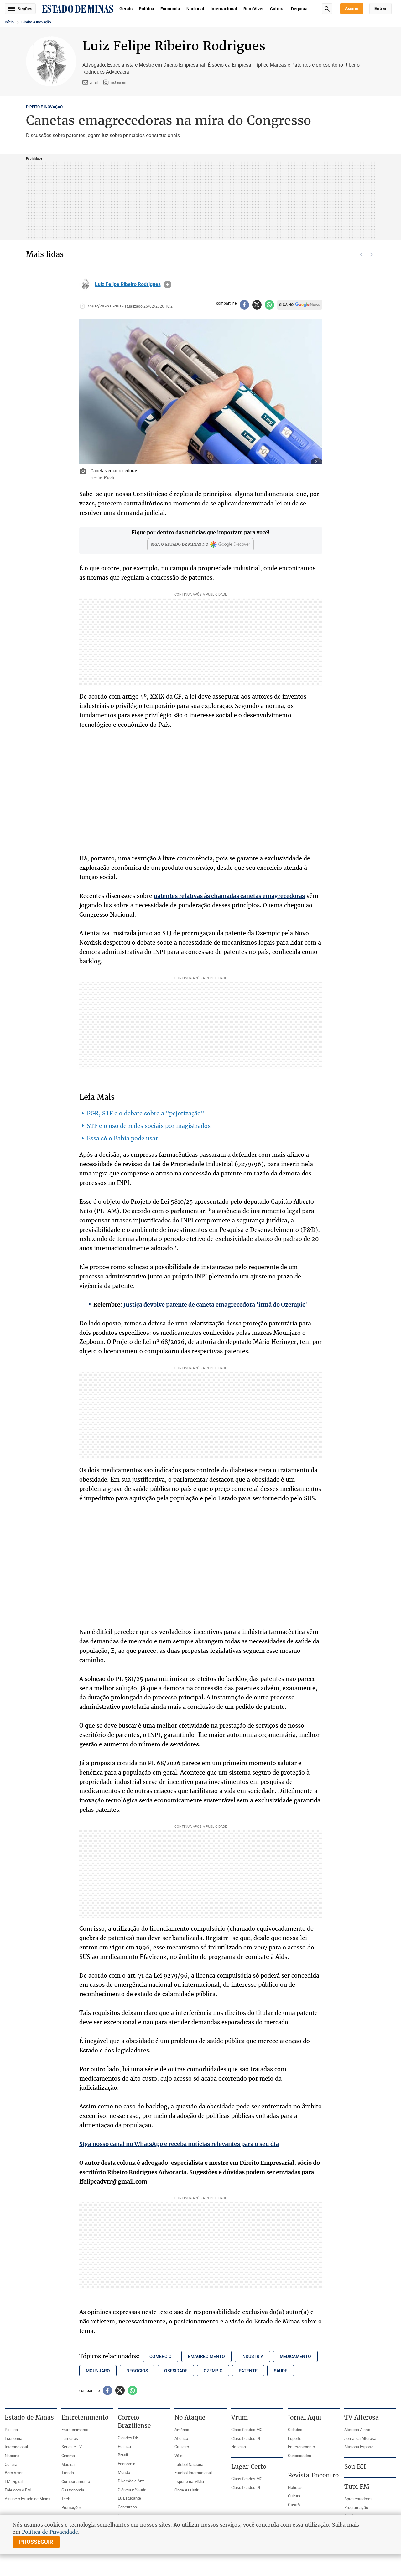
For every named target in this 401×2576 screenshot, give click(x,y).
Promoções (72, 2507)
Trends (68, 2473)
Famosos (70, 2438)
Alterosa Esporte (359, 2447)
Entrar (380, 8)
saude (281, 2371)
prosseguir (36, 2542)
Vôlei (179, 2456)
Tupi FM (357, 2486)
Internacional (224, 9)
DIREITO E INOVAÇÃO (44, 107)
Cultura (277, 9)
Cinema (68, 2456)
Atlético (181, 2438)
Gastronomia (73, 2490)
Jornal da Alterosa (360, 2438)
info (168, 284)
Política (146, 9)
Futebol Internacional (193, 2473)
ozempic (213, 2371)
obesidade (176, 2371)
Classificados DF (246, 2438)
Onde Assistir (186, 2490)
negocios (137, 2371)
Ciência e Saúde (132, 2490)
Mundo (124, 2472)
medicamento (295, 2356)
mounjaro (98, 2371)
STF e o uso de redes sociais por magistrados (149, 1126)
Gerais (126, 9)
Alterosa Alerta (357, 2430)
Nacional (195, 9)
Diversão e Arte (131, 2481)
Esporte (295, 2438)
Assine (352, 8)
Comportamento (76, 2481)
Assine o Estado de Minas (28, 2499)
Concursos (127, 2507)
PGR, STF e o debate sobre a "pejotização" (146, 1113)
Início (9, 22)
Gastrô (294, 2505)
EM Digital (14, 2481)
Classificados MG (247, 2430)
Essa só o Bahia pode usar (122, 1138)
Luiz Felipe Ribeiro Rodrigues (128, 284)
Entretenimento (75, 2430)
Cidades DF (128, 2438)
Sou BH (355, 2466)
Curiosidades (299, 2456)
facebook (244, 305)
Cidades (295, 2430)
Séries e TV (72, 2447)
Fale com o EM (18, 2490)
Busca (327, 9)
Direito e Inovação (36, 22)
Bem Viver (254, 9)
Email (94, 82)
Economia (170, 9)
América (182, 2430)
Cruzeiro (182, 2447)
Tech (66, 2499)
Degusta (299, 9)
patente (248, 2371)
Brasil (123, 2455)
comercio (161, 2356)
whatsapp (269, 305)
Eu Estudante (129, 2498)
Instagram (118, 82)
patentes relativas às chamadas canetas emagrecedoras (229, 896)
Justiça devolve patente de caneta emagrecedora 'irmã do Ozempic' (215, 1305)
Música (68, 2464)
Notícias (239, 2447)
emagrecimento (206, 2356)
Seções (25, 9)
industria (252, 2356)
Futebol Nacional (189, 2464)
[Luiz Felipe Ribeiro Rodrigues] (86, 284)
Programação (356, 2507)
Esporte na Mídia (189, 2481)
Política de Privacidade (50, 2532)
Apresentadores (358, 2499)
